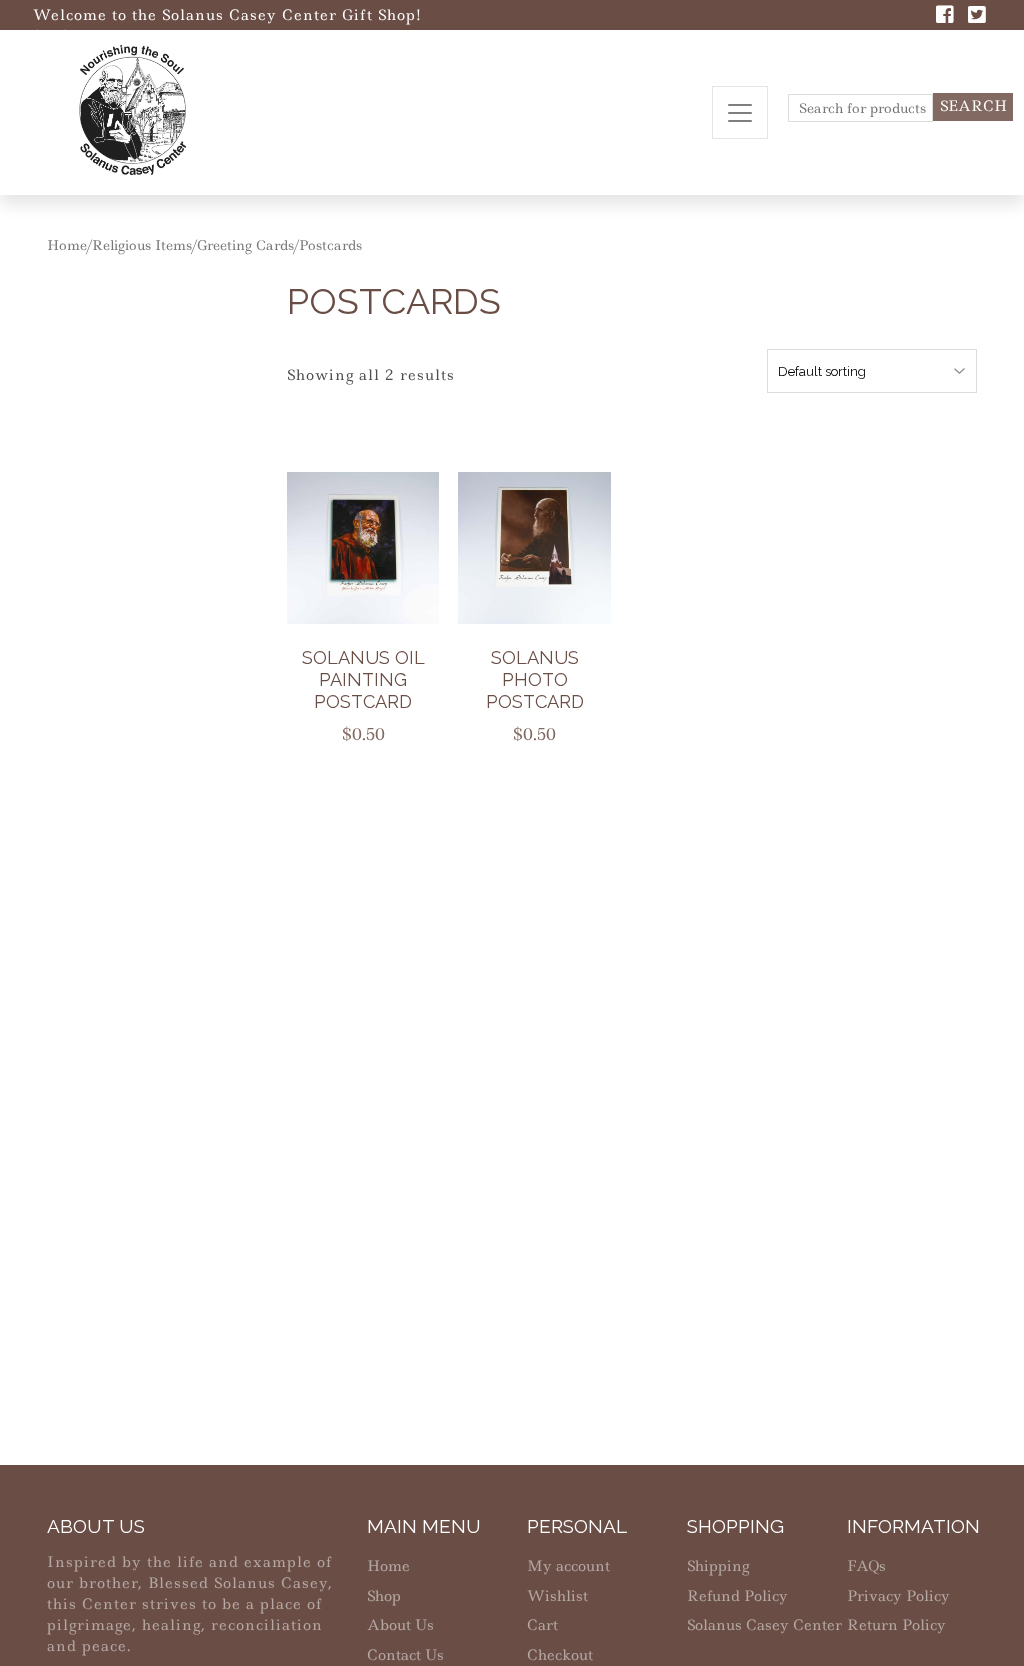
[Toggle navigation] (740, 112)
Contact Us (405, 1655)
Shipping (718, 1566)
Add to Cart (375, 555)
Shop (384, 1596)
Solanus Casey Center (764, 1625)
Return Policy (896, 1625)
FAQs (866, 1566)
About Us (400, 1625)
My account (568, 1566)
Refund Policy (737, 1596)
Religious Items (142, 245)
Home (67, 245)
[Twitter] (977, 17)
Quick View (375, 603)
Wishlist (557, 1596)
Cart (542, 1625)
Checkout (560, 1655)
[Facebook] (945, 17)
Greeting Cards (245, 245)
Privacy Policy (898, 1596)
